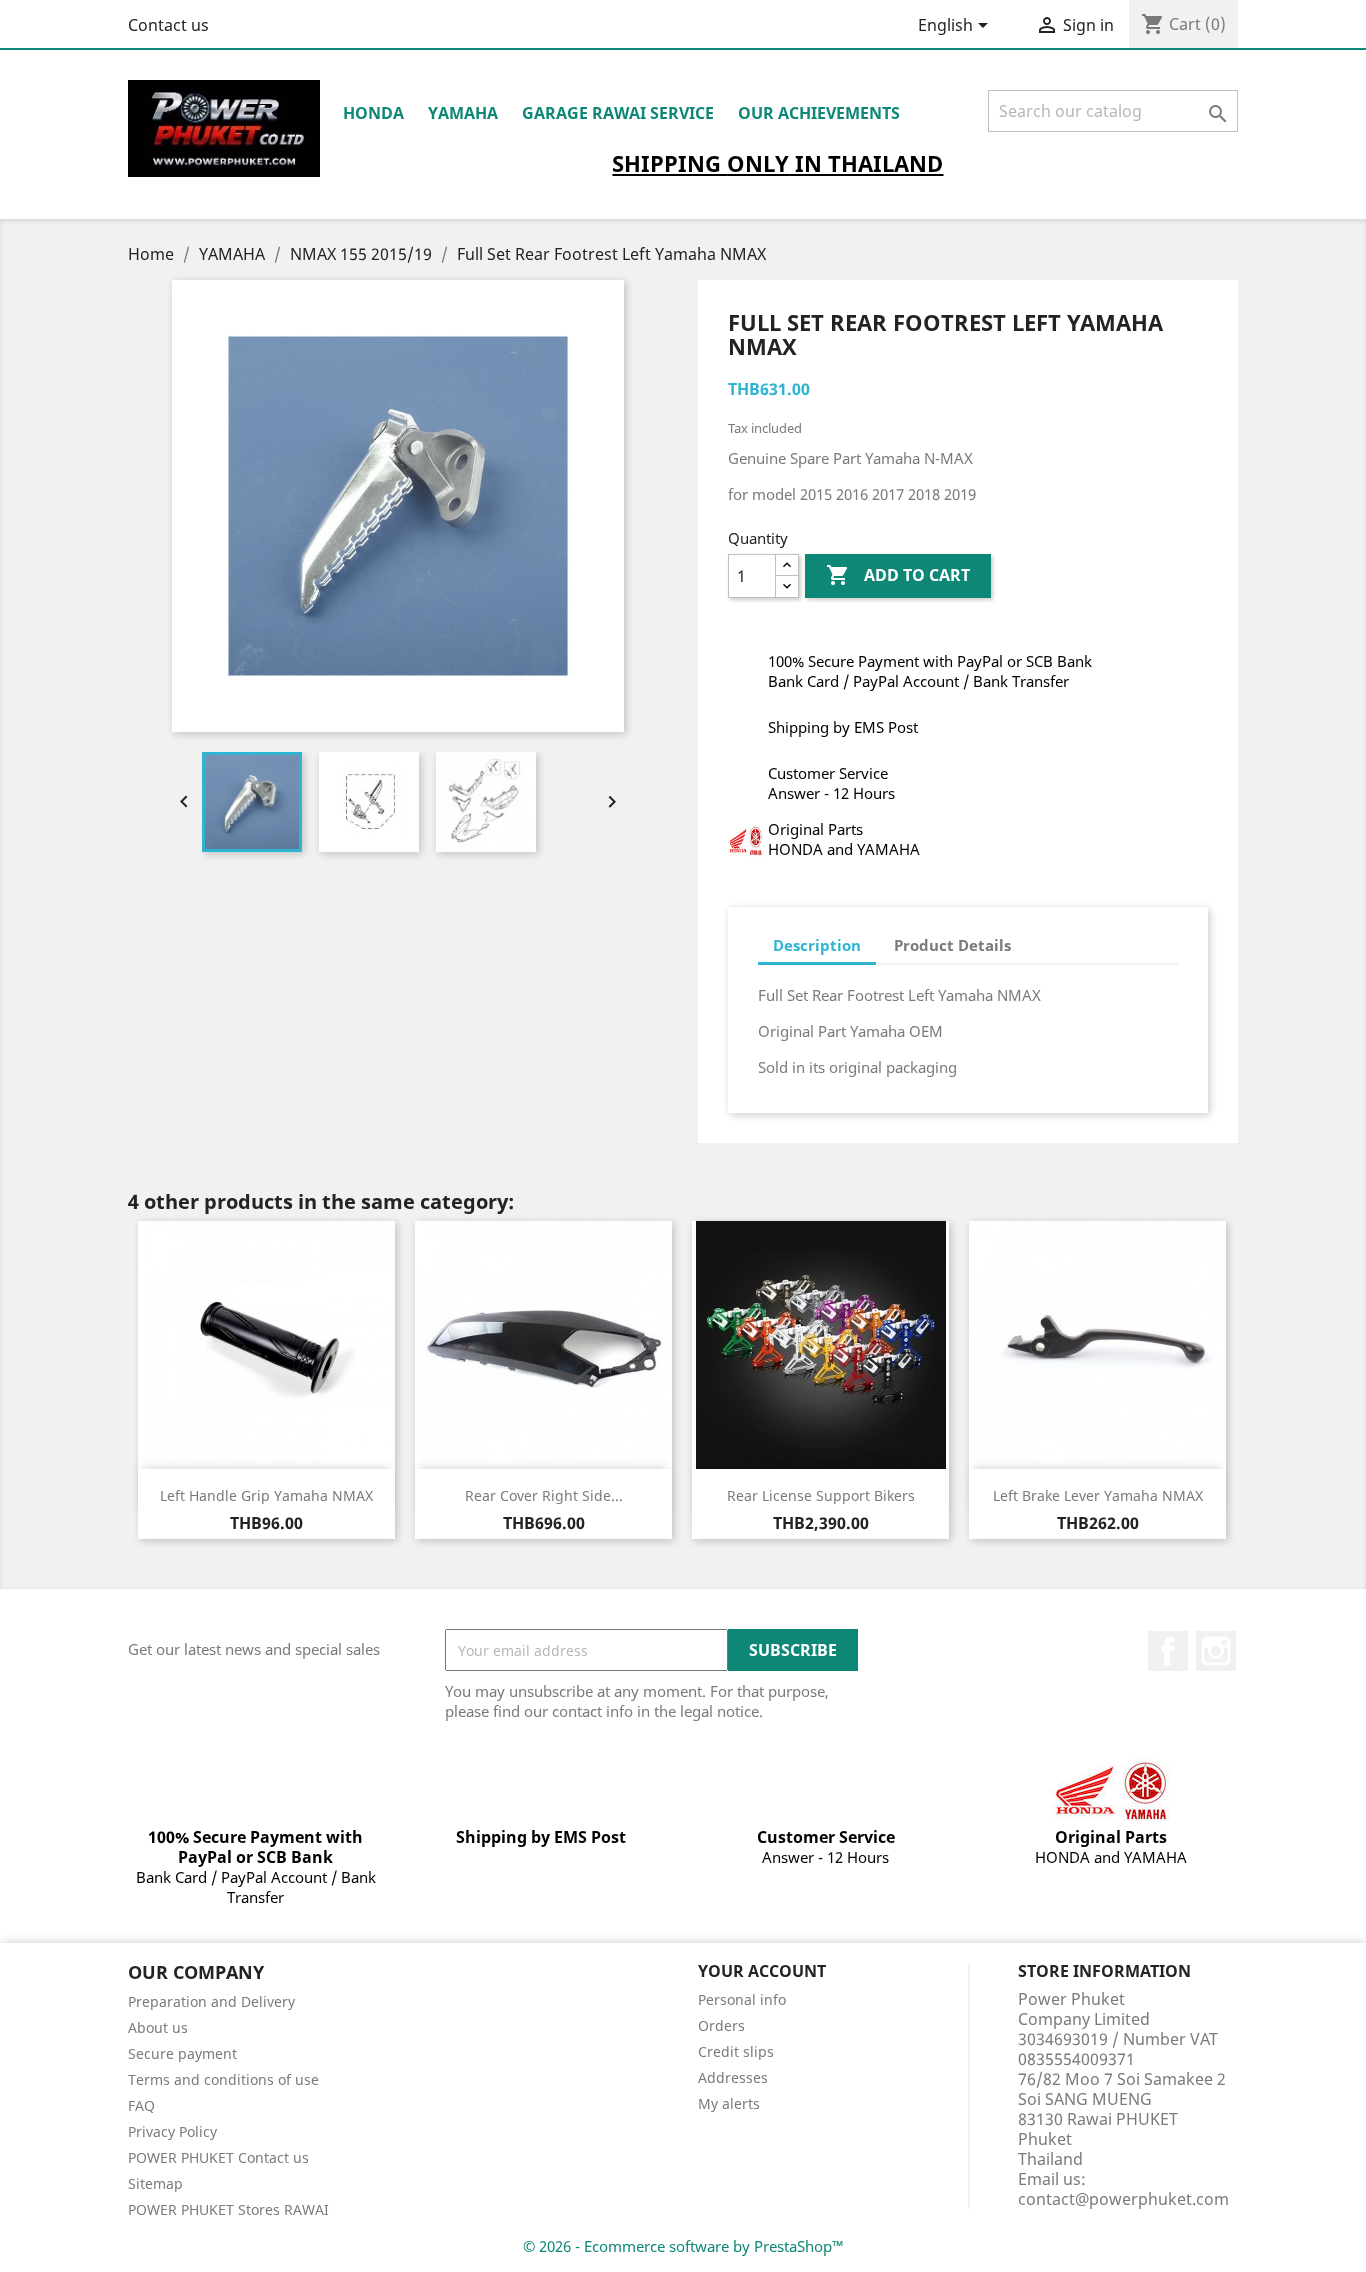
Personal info (742, 1999)
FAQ (141, 2105)
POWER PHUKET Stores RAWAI (228, 2209)
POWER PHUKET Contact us (218, 2157)
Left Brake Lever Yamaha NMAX (1098, 1495)
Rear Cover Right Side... (544, 1495)
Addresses (733, 2077)
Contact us (168, 25)
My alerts (729, 2103)
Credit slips (736, 2051)
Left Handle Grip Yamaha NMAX (266, 1495)
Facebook (1168, 1651)
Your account (762, 1971)
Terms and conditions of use (223, 2079)
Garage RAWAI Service (618, 113)
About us (158, 2027)
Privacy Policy (172, 2131)
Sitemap (155, 2183)
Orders (721, 2025)
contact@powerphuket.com (1123, 2199)
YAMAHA (463, 113)
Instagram (1216, 1651)
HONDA (373, 113)
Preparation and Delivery (211, 2001)
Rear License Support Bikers (821, 1495)
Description (817, 945)
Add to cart (898, 575)
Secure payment (182, 2053)
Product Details (952, 945)
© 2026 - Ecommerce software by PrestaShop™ (683, 2246)
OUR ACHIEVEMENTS (819, 113)
